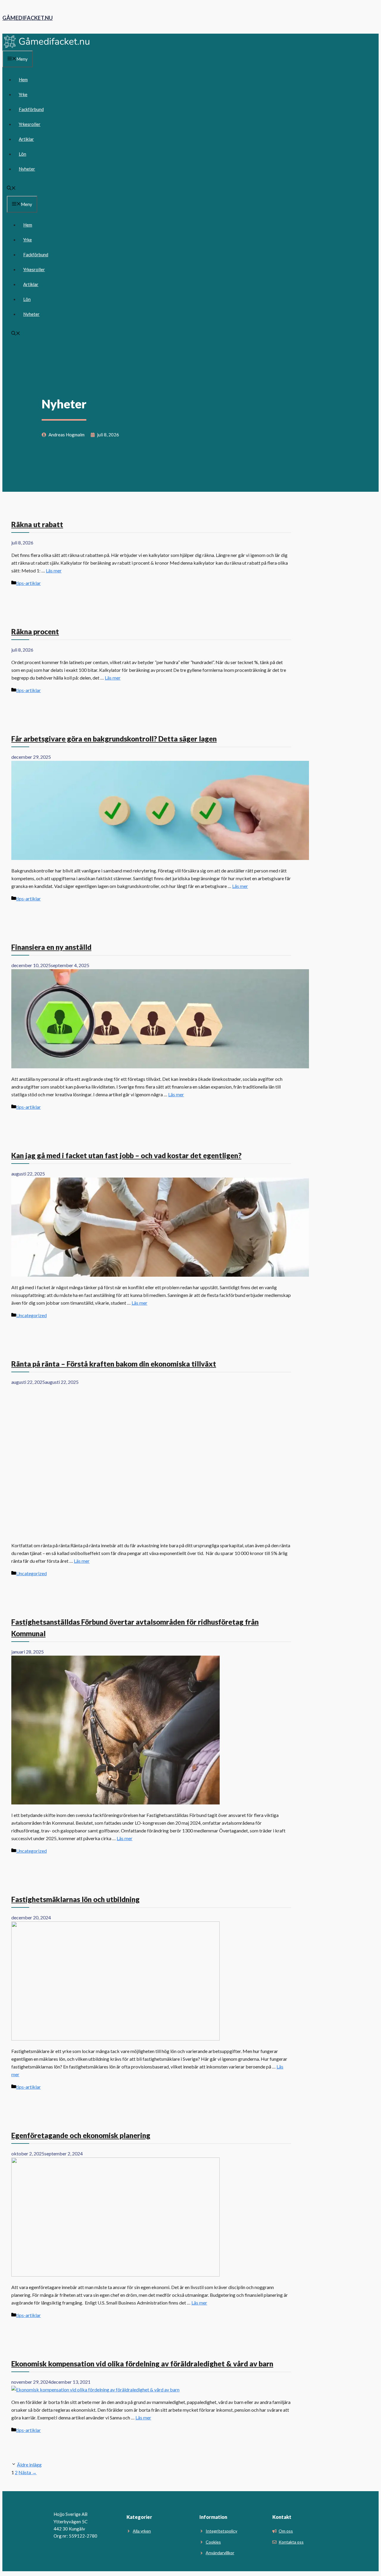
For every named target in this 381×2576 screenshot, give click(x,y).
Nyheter (27, 169)
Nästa (28, 2472)
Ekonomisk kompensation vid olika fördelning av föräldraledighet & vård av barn (142, 2364)
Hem (23, 79)
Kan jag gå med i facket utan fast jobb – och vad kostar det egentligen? (126, 1155)
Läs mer (54, 570)
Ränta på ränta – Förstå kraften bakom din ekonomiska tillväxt (114, 1364)
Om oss (286, 2531)
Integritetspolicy (221, 2531)
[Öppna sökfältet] (11, 188)
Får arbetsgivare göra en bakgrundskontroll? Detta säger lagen (114, 739)
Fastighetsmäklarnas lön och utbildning (75, 1899)
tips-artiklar (28, 583)
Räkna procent (35, 631)
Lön (22, 154)
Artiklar (26, 139)
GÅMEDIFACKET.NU (28, 18)
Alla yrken (142, 2531)
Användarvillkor (220, 2553)
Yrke (23, 94)
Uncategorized (31, 1315)
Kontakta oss (291, 2542)
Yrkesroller (30, 124)
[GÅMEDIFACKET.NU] (47, 47)
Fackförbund (31, 109)
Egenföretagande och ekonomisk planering (81, 2135)
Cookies (213, 2542)
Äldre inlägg (29, 2465)
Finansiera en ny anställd (51, 947)
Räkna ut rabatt (37, 524)
